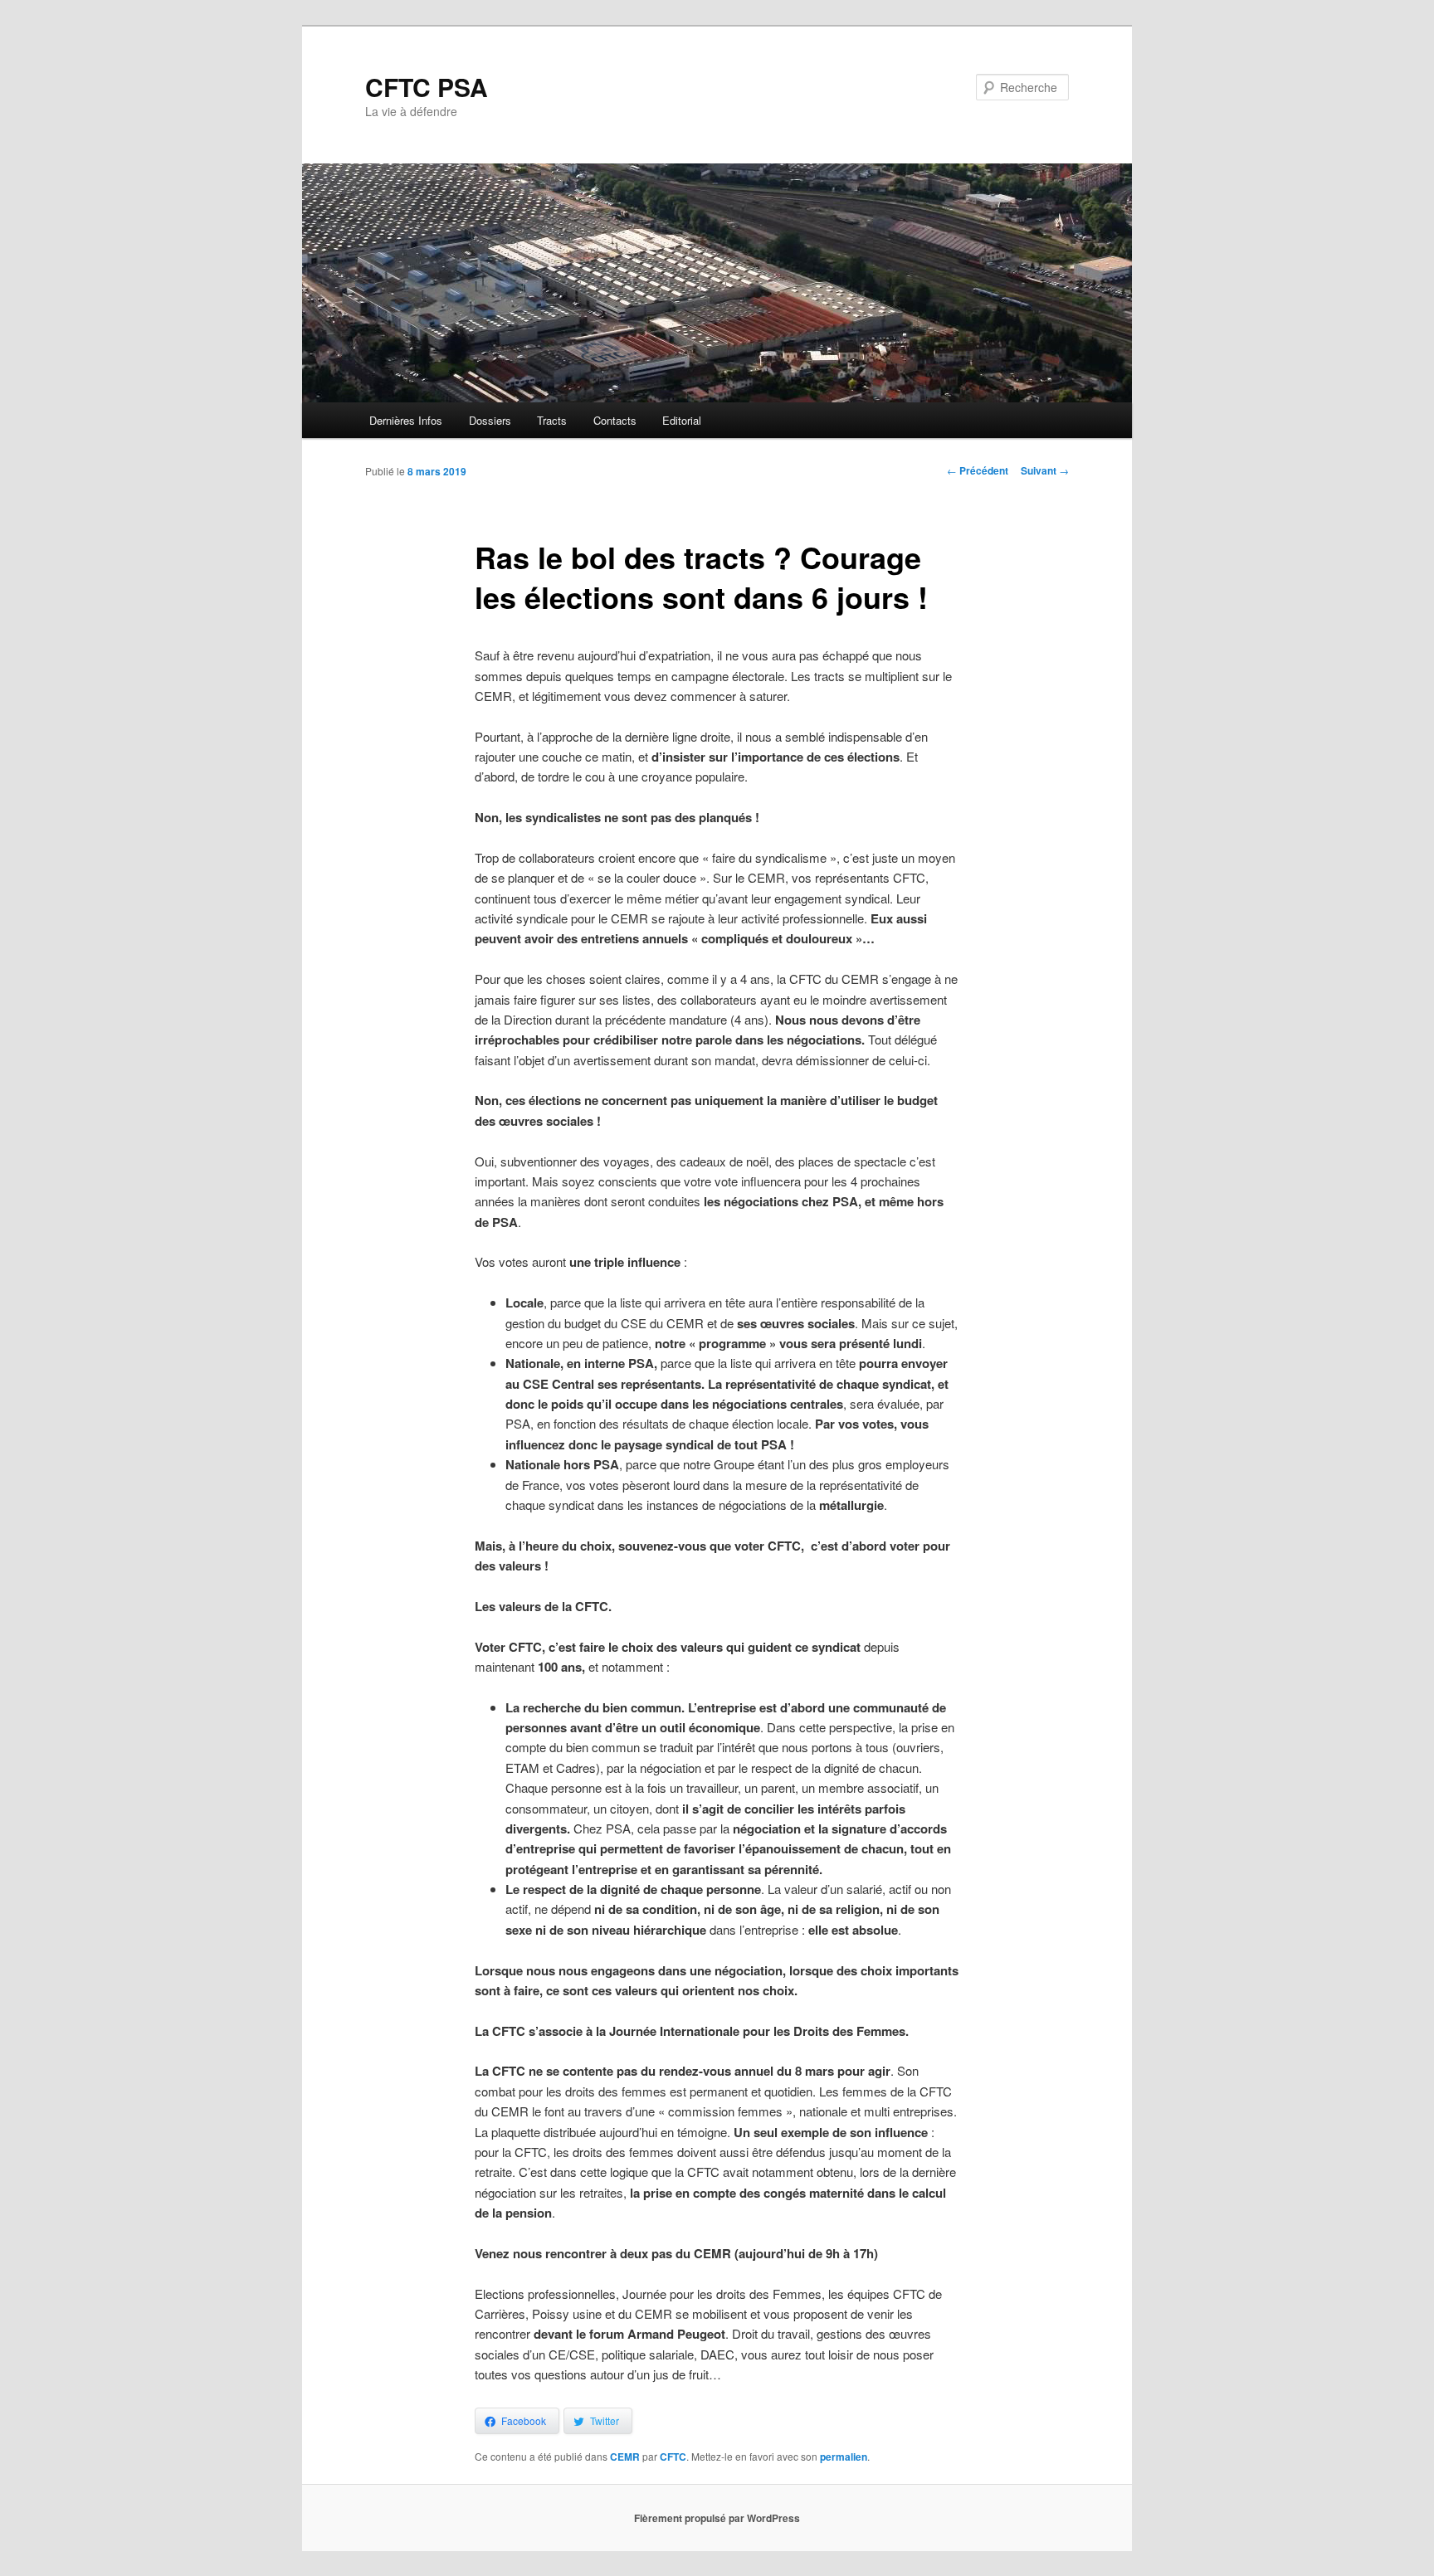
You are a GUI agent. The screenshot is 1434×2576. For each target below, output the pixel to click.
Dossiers (490, 420)
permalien (844, 2457)
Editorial (682, 420)
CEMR (625, 2457)
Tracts (552, 420)
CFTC (673, 2457)
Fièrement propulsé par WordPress (717, 2518)
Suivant (1045, 470)
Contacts (615, 420)
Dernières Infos (406, 420)
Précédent (978, 470)
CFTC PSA (427, 87)
